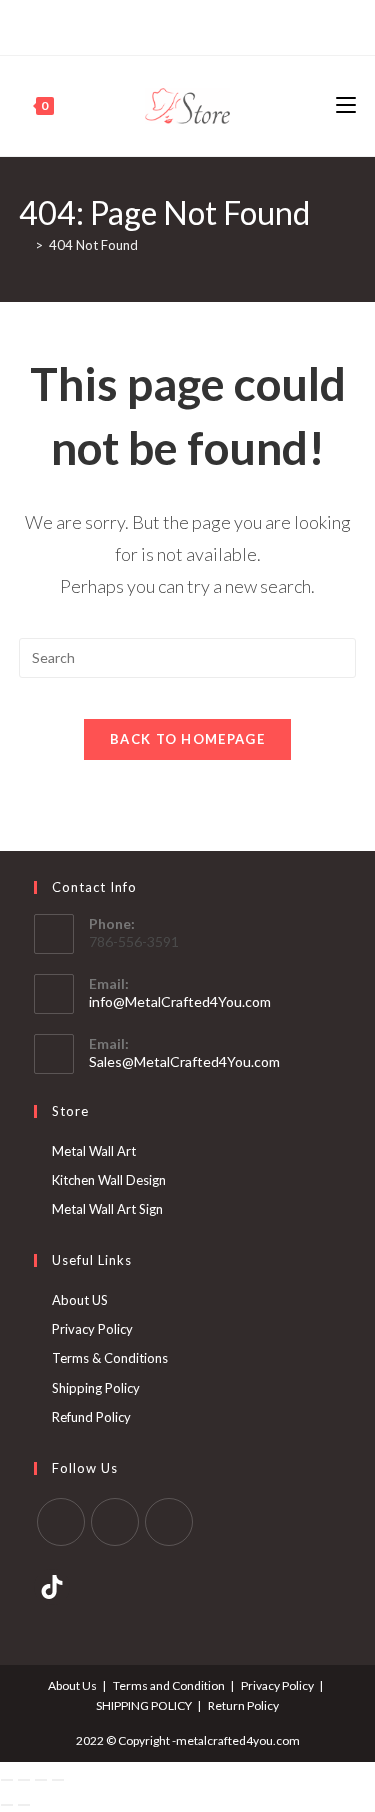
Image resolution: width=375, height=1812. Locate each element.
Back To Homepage (187, 739)
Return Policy (243, 1705)
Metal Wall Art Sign (107, 1209)
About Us (72, 1685)
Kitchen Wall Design (109, 1180)
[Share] (41, 1780)
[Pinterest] (173, 25)
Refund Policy (91, 1417)
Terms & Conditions (110, 1358)
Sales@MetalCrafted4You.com (184, 1061)
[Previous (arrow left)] (7, 1805)
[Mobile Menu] (346, 105)
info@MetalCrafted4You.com (180, 1001)
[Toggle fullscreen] (24, 1780)
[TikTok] (219, 25)
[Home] (24, 245)
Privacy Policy (92, 1329)
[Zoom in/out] (7, 1780)
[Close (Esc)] (58, 1780)
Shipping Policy (96, 1388)
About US (80, 1300)
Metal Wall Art (94, 1151)
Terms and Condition (169, 1685)
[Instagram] (196, 25)
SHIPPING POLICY (144, 1705)
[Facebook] (153, 25)
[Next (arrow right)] (24, 1805)
